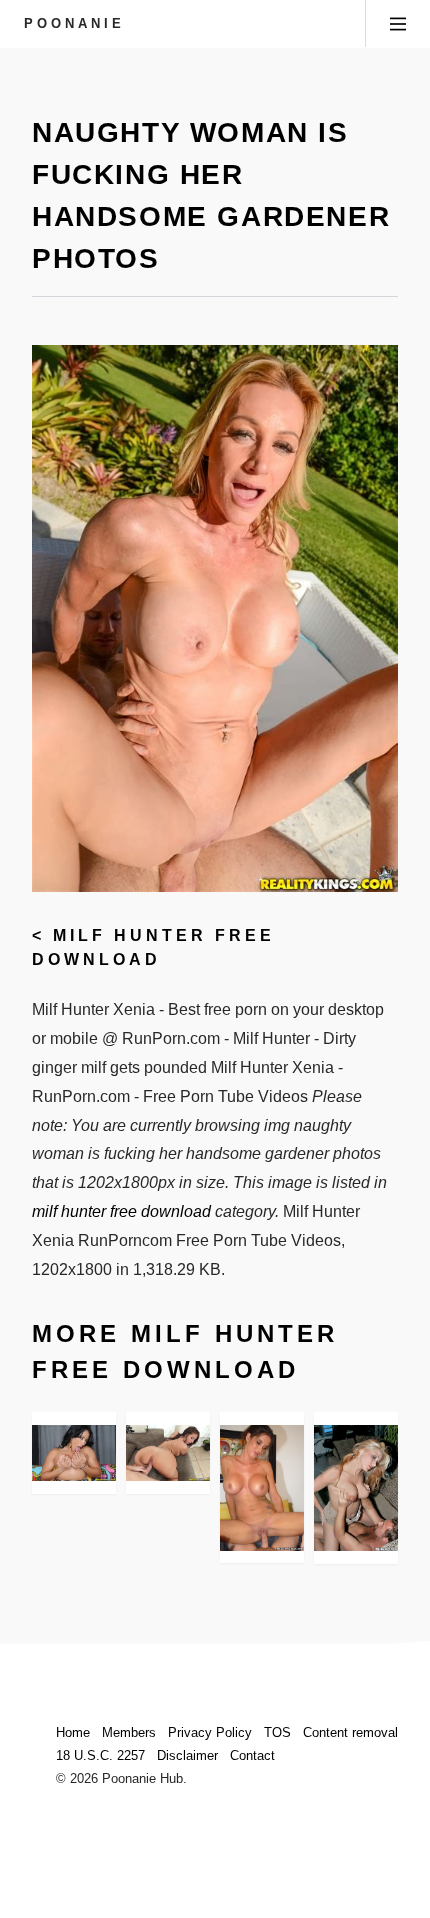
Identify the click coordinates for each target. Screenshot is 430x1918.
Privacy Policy (210, 1732)
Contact (252, 1755)
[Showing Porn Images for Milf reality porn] (356, 1488)
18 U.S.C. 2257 (100, 1755)
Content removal (350, 1732)
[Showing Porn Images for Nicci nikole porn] (262, 1487)
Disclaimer (187, 1755)
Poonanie (74, 23)
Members (129, 1732)
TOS (277, 1732)
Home (73, 1732)
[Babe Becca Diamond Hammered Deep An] (74, 1453)
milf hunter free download (121, 1211)
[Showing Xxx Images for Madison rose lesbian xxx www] (168, 1453)
